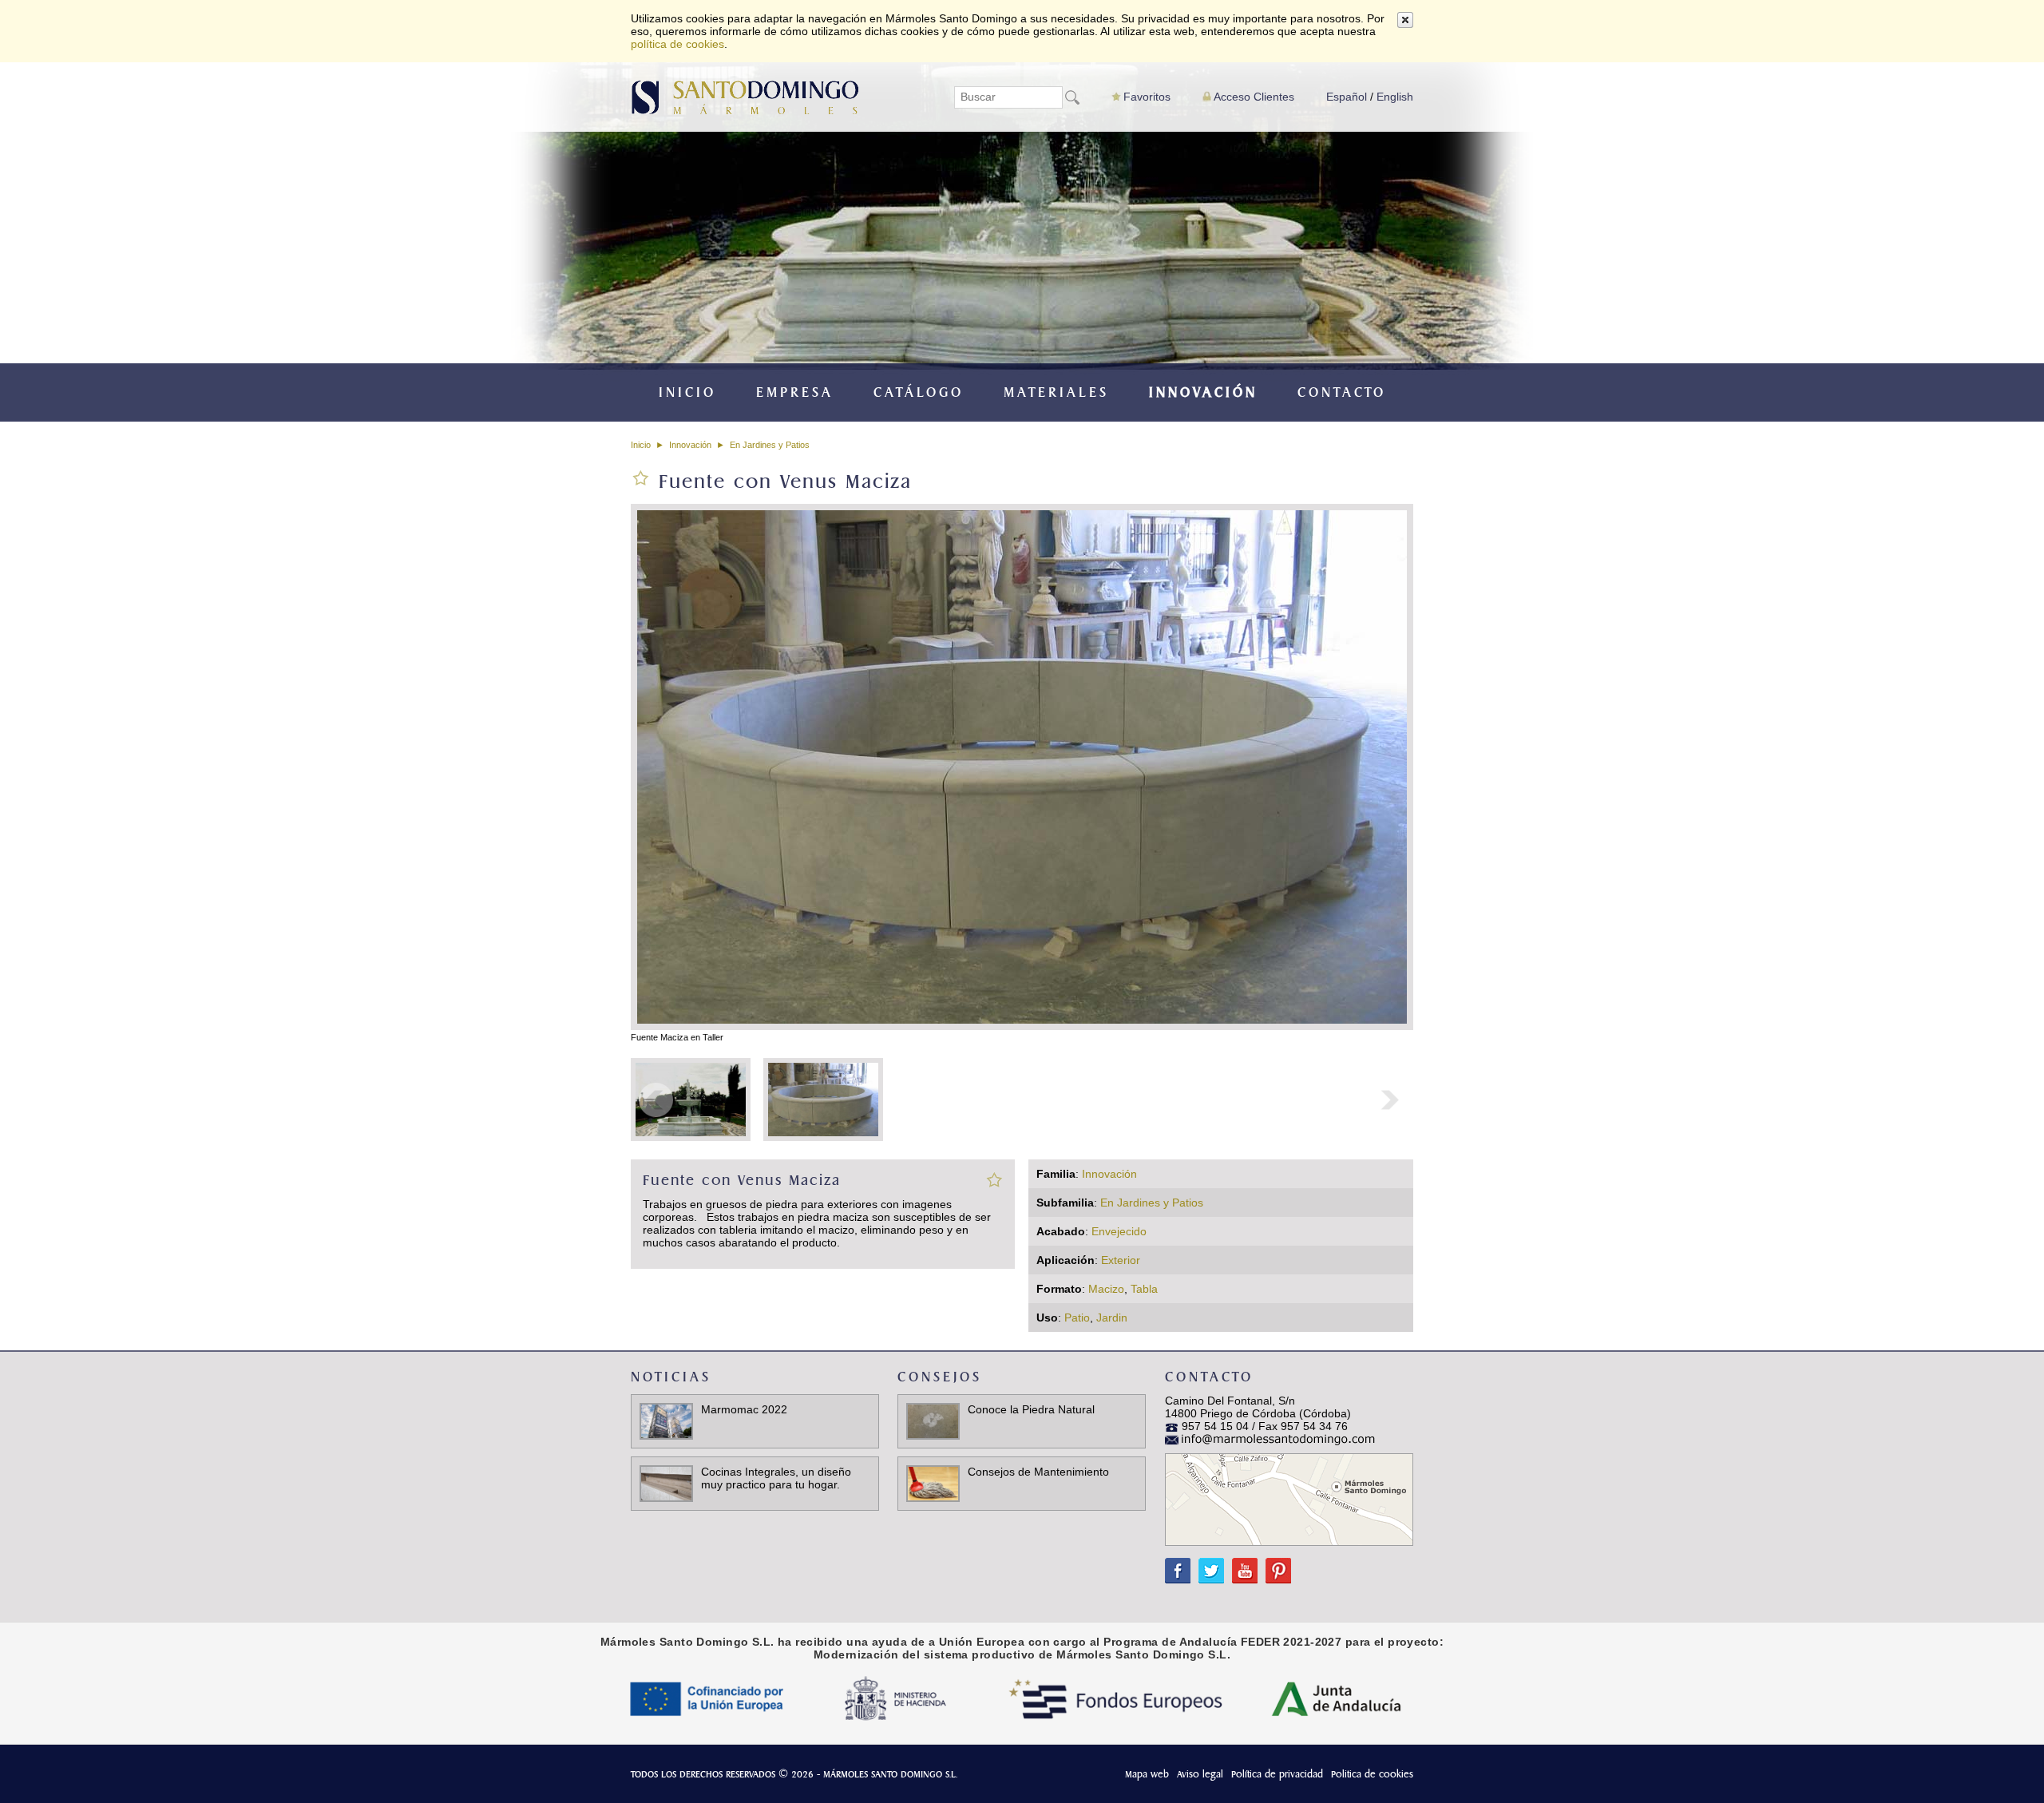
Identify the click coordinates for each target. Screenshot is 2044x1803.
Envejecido (1119, 1231)
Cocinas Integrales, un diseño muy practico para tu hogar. (776, 1478)
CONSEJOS (940, 1377)
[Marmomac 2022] (666, 1421)
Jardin (1112, 1318)
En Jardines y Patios (770, 445)
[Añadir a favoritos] (994, 1179)
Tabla (1144, 1289)
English (1395, 97)
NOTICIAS (671, 1377)
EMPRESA (795, 392)
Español (1347, 97)
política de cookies (677, 44)
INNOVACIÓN (1203, 392)
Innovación (690, 445)
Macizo (1106, 1289)
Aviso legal (1200, 1774)
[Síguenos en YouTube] (1241, 1563)
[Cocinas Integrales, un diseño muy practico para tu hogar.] (666, 1483)
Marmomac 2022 (744, 1409)
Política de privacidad (1277, 1774)
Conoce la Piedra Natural (1031, 1409)
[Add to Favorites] (641, 477)
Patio (1077, 1318)
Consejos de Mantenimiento (1038, 1472)
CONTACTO (1342, 392)
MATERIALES (1056, 392)
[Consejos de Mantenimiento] (933, 1483)
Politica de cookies (1372, 1774)
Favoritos (1147, 97)
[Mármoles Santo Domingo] (745, 96)
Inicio (641, 445)
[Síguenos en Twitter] (1207, 1563)
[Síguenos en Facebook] (1178, 1563)
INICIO (687, 392)
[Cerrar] (1405, 20)
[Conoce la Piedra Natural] (933, 1421)
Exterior (1121, 1260)
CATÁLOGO (919, 392)
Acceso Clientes (1254, 97)
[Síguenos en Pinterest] (1274, 1563)
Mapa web (1147, 1774)
